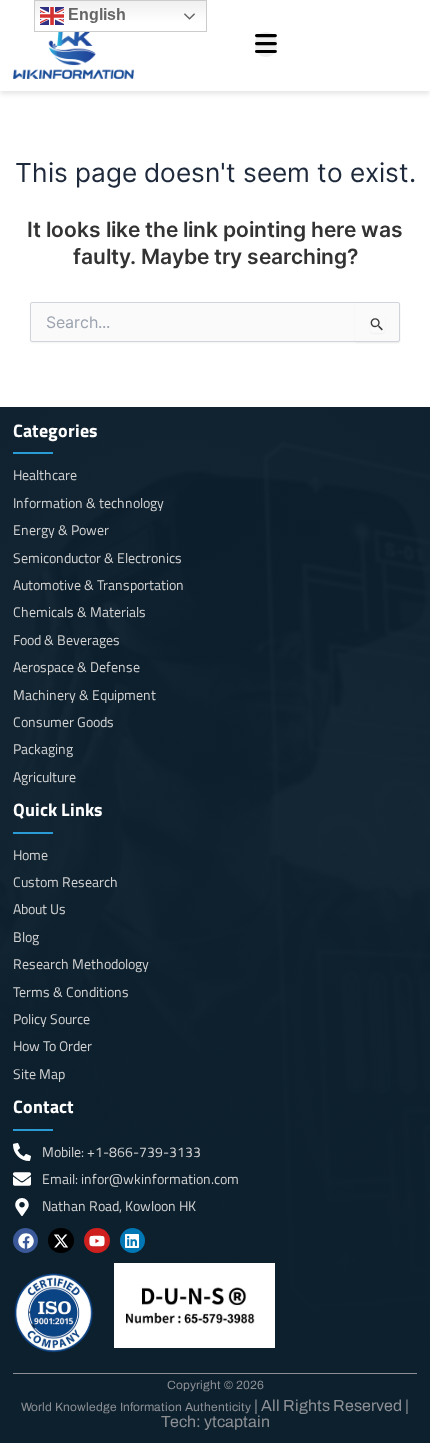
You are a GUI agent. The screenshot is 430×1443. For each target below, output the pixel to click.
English (95, 14)
